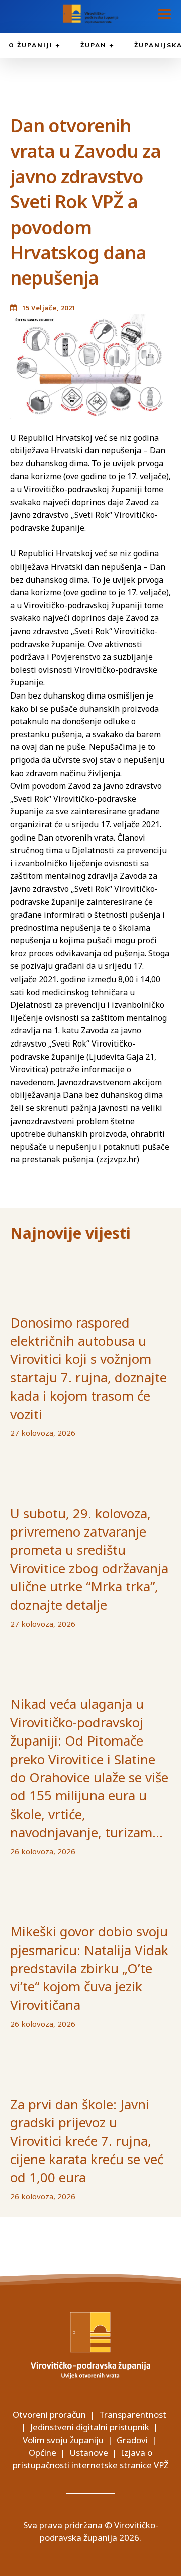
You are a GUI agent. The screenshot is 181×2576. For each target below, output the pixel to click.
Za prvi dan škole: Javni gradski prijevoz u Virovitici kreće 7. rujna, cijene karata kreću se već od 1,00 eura (87, 2141)
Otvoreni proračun (49, 2415)
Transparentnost (133, 2415)
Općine (42, 2452)
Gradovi (132, 2440)
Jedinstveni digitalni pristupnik (90, 2427)
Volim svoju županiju (63, 2440)
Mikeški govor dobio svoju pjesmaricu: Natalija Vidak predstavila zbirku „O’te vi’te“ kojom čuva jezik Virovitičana (89, 1968)
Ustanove (89, 2452)
